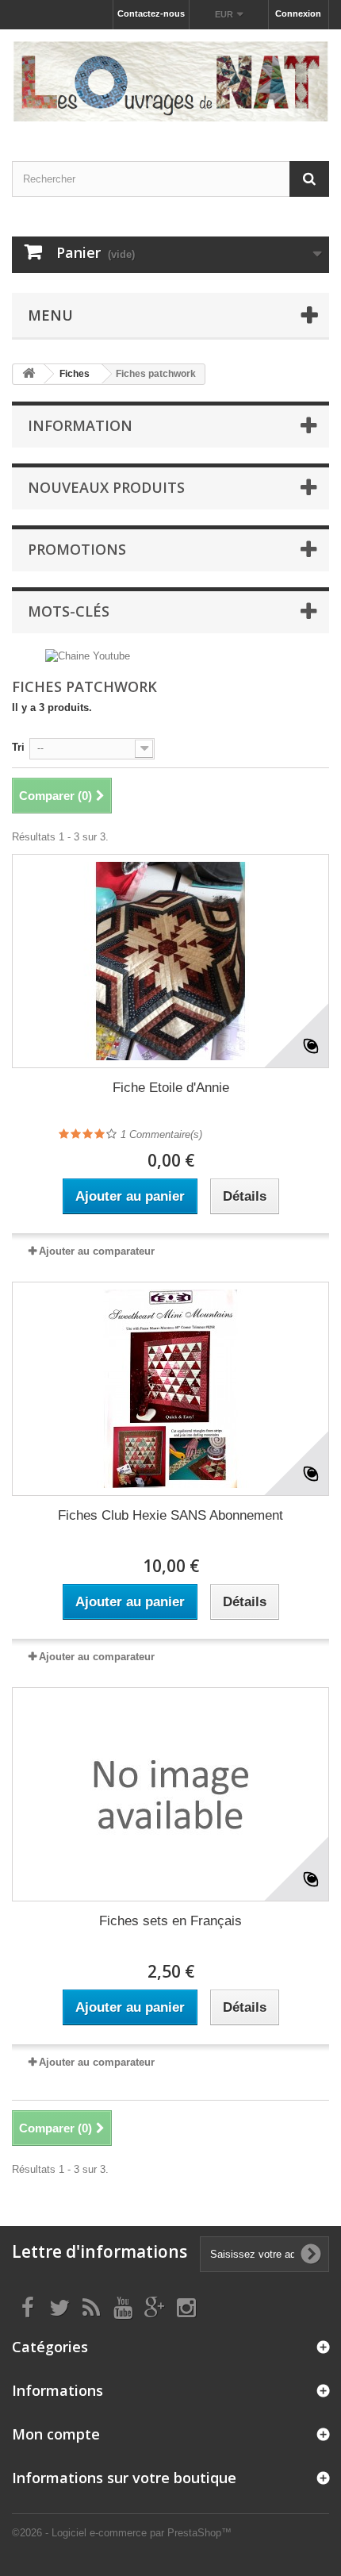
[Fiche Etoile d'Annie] (170, 961)
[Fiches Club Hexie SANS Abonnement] (170, 1389)
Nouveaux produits (106, 487)
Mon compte (56, 2434)
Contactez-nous (151, 13)
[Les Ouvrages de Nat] (170, 81)
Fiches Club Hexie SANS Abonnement (170, 1515)
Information (80, 425)
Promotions (77, 549)
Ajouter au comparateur (97, 1251)
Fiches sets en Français (170, 1921)
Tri (18, 747)
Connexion (298, 13)
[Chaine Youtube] (88, 656)
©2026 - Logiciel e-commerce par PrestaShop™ (122, 2533)
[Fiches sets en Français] (170, 1794)
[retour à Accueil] (29, 374)
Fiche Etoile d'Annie (171, 1088)
